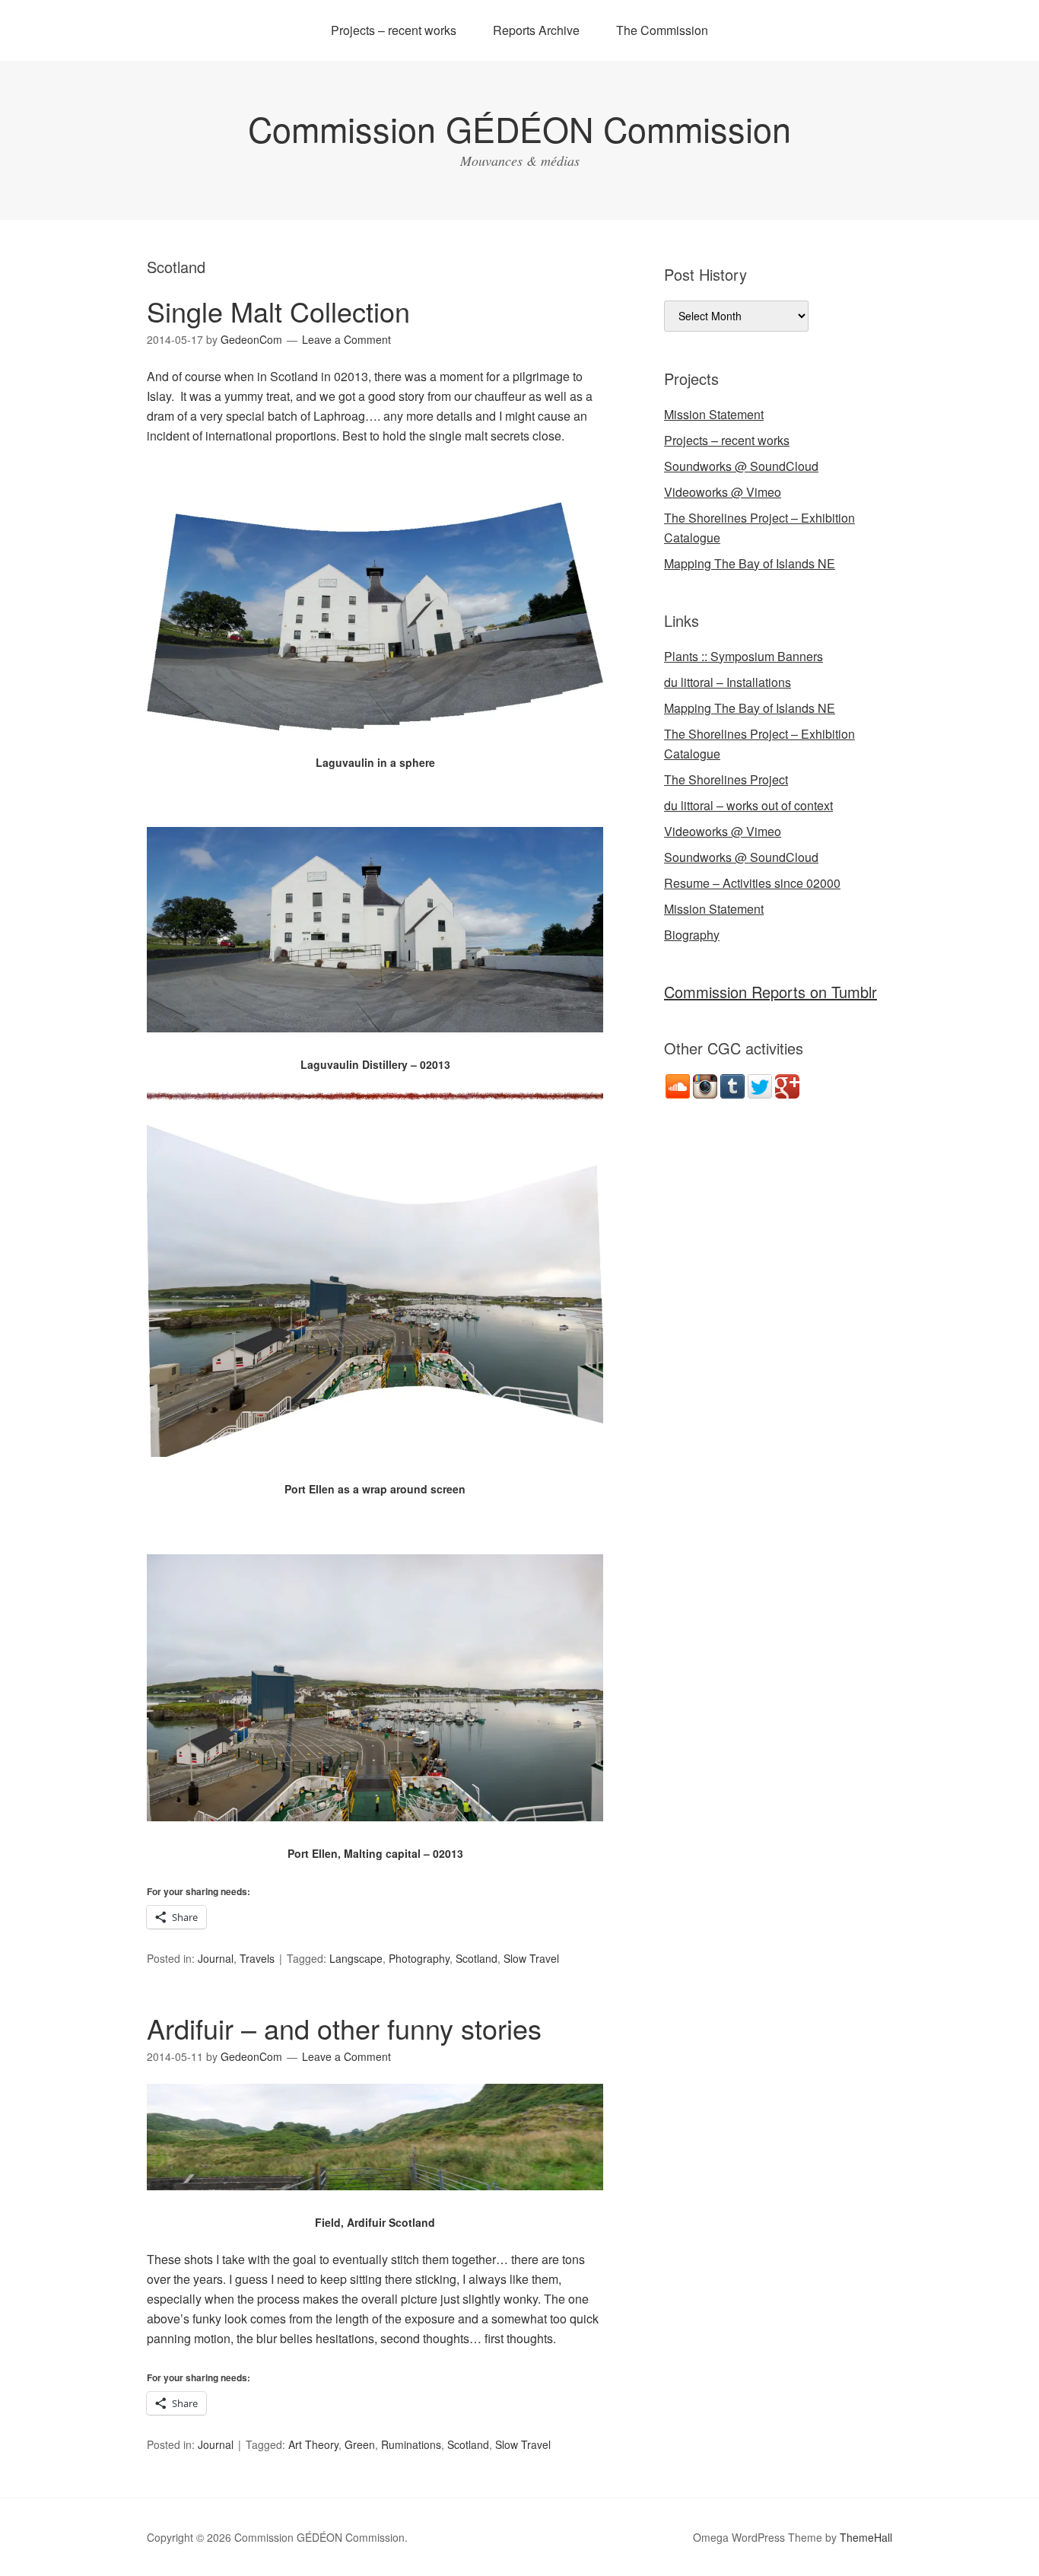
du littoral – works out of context (748, 805)
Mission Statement (714, 414)
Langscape (356, 1958)
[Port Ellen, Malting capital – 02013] (375, 1835)
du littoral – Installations (728, 682)
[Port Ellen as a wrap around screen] (375, 1470)
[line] (375, 1096)
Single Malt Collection (278, 311)
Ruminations (411, 2444)
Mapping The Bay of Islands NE (750, 563)
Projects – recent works (394, 30)
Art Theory (313, 2444)
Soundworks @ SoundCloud (741, 466)
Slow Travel (531, 1958)
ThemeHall (866, 2537)
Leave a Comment (346, 339)
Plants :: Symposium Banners (744, 656)
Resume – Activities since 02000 (752, 883)
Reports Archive (536, 30)
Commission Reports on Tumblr (771, 992)
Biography (692, 935)
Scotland (477, 1958)
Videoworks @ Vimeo (723, 492)
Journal (216, 1958)
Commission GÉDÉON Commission (519, 128)
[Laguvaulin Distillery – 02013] (375, 1046)
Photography (419, 1958)
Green (360, 2444)
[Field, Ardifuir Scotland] (375, 2204)
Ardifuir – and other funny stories (344, 2028)
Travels (257, 1958)
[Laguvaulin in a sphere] (375, 744)
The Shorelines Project (726, 779)
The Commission (662, 30)
